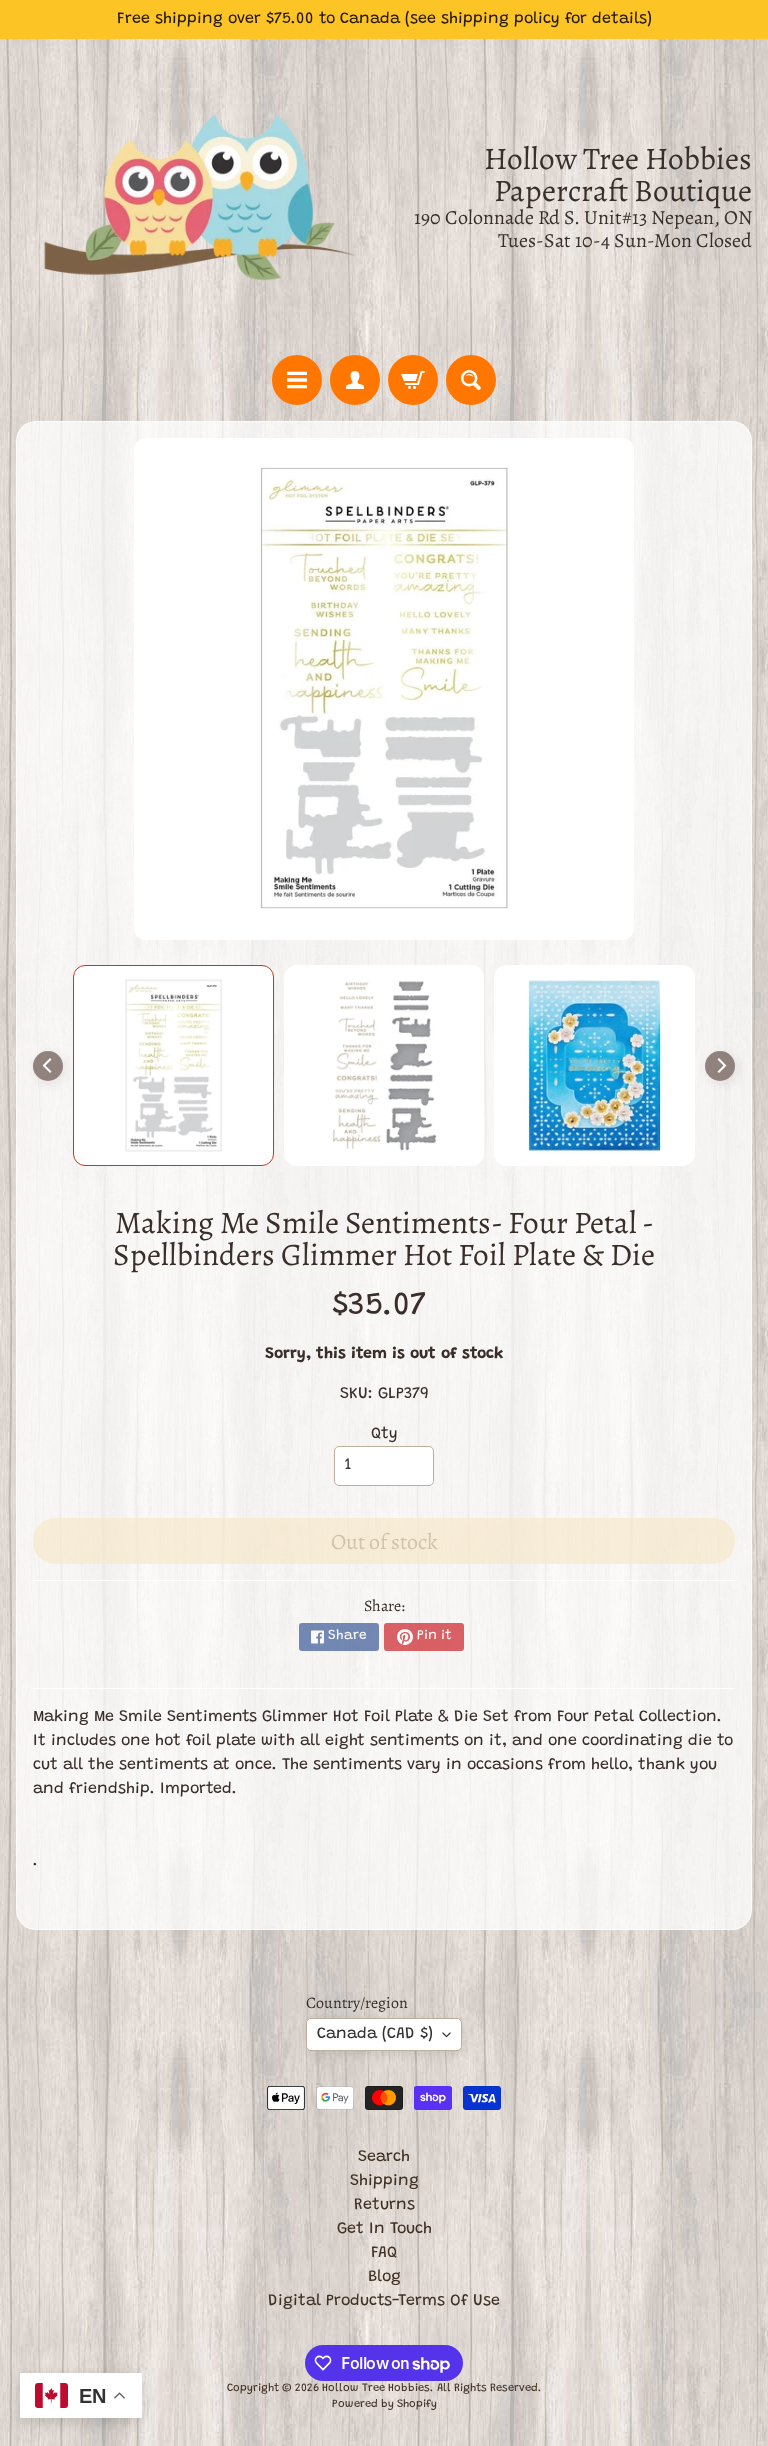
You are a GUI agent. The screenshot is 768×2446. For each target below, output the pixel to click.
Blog (384, 2277)
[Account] (355, 380)
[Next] (720, 1066)
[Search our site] (471, 380)
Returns (384, 2205)
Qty (384, 1434)
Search (384, 2157)
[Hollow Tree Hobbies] (200, 197)
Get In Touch (384, 2229)
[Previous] (48, 1066)
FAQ (384, 2253)
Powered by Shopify (384, 2404)
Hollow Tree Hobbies (376, 2388)
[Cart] (413, 380)
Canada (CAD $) (375, 2034)
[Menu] (297, 380)
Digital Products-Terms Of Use (384, 2301)
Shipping (384, 2181)
